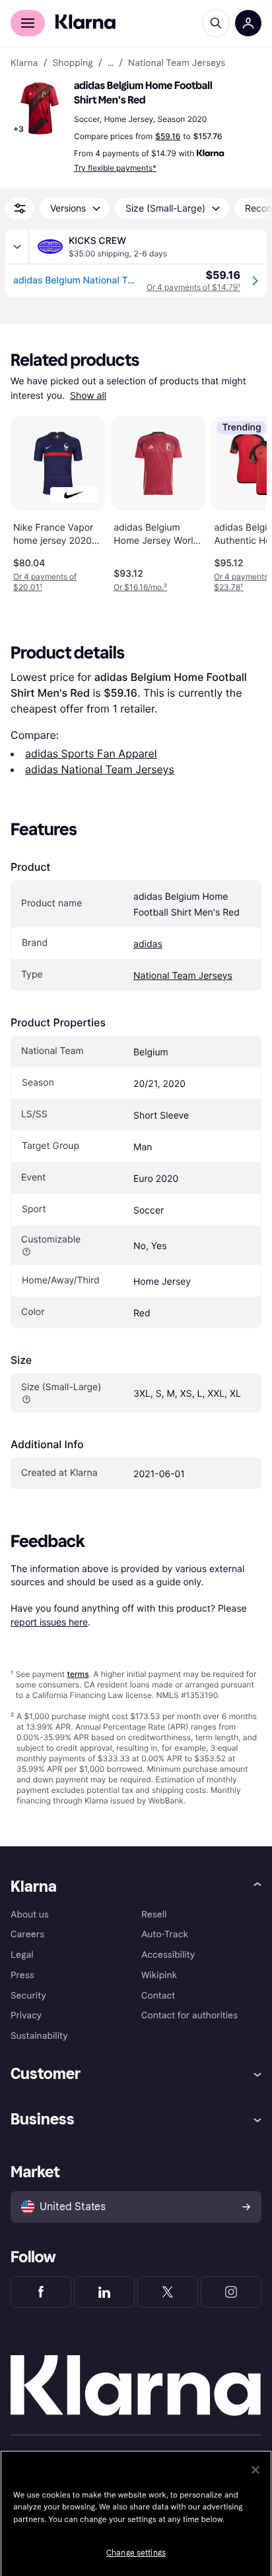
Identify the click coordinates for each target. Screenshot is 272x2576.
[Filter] (20, 208)
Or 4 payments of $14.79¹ (193, 287)
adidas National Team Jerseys (100, 769)
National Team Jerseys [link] (177, 63)
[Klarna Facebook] (41, 2292)
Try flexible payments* (115, 168)
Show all (88, 396)
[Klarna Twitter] (168, 2292)
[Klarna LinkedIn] (104, 2292)
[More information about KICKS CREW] (17, 247)
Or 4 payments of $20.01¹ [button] (45, 582)
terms (78, 1674)
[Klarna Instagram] (231, 2292)
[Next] (243, 502)
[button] (40, 108)
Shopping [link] (73, 63)
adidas (148, 944)
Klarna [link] (24, 63)
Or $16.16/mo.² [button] (140, 587)
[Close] (255, 2470)
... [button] (111, 63)
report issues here (49, 1622)
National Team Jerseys (183, 976)
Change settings (136, 2553)
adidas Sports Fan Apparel (91, 753)
